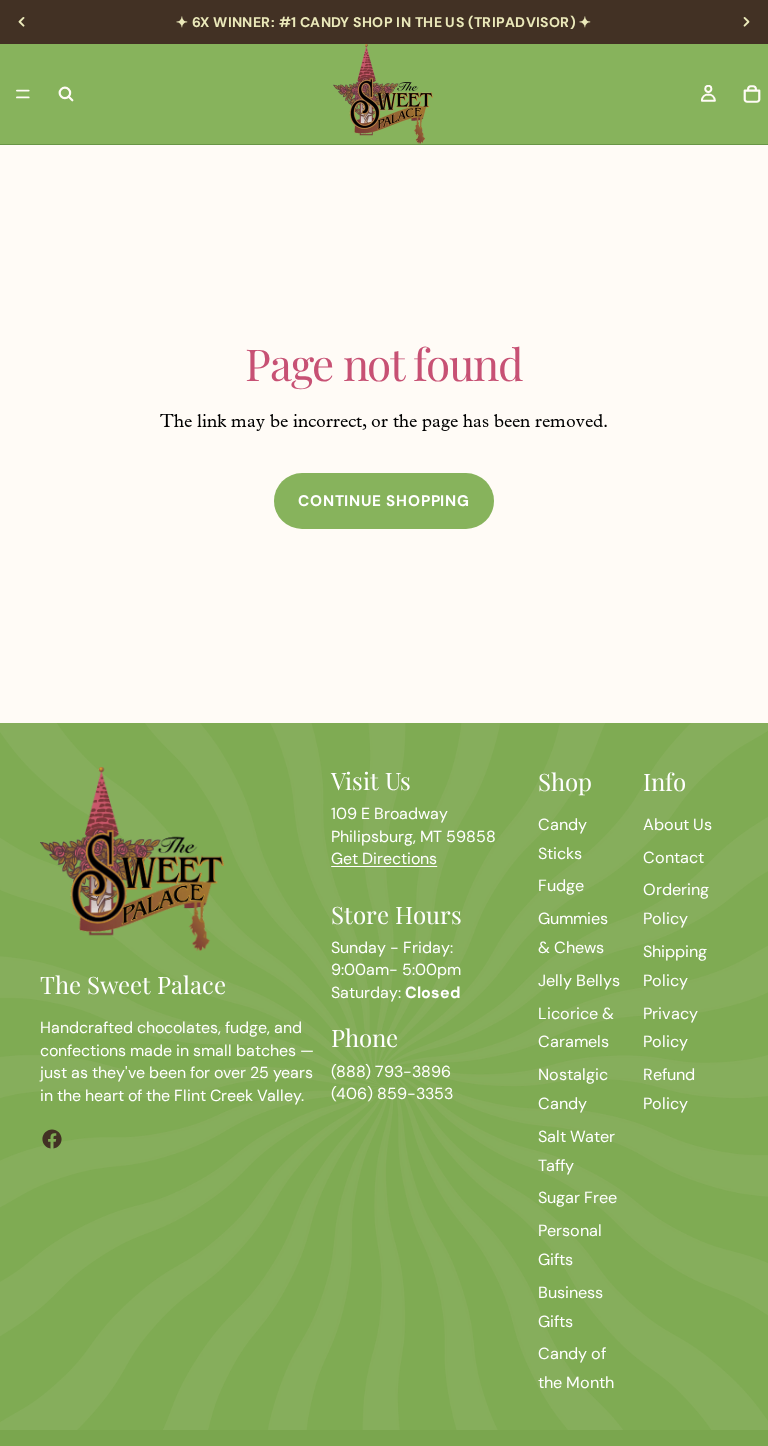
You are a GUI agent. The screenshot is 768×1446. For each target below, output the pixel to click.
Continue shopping (384, 501)
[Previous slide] (22, 22)
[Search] (66, 94)
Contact (673, 857)
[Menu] (23, 94)
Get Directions (384, 858)
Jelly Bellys (579, 980)
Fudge (561, 885)
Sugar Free (577, 1197)
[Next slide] (746, 22)
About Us (677, 824)
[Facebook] (52, 1139)
